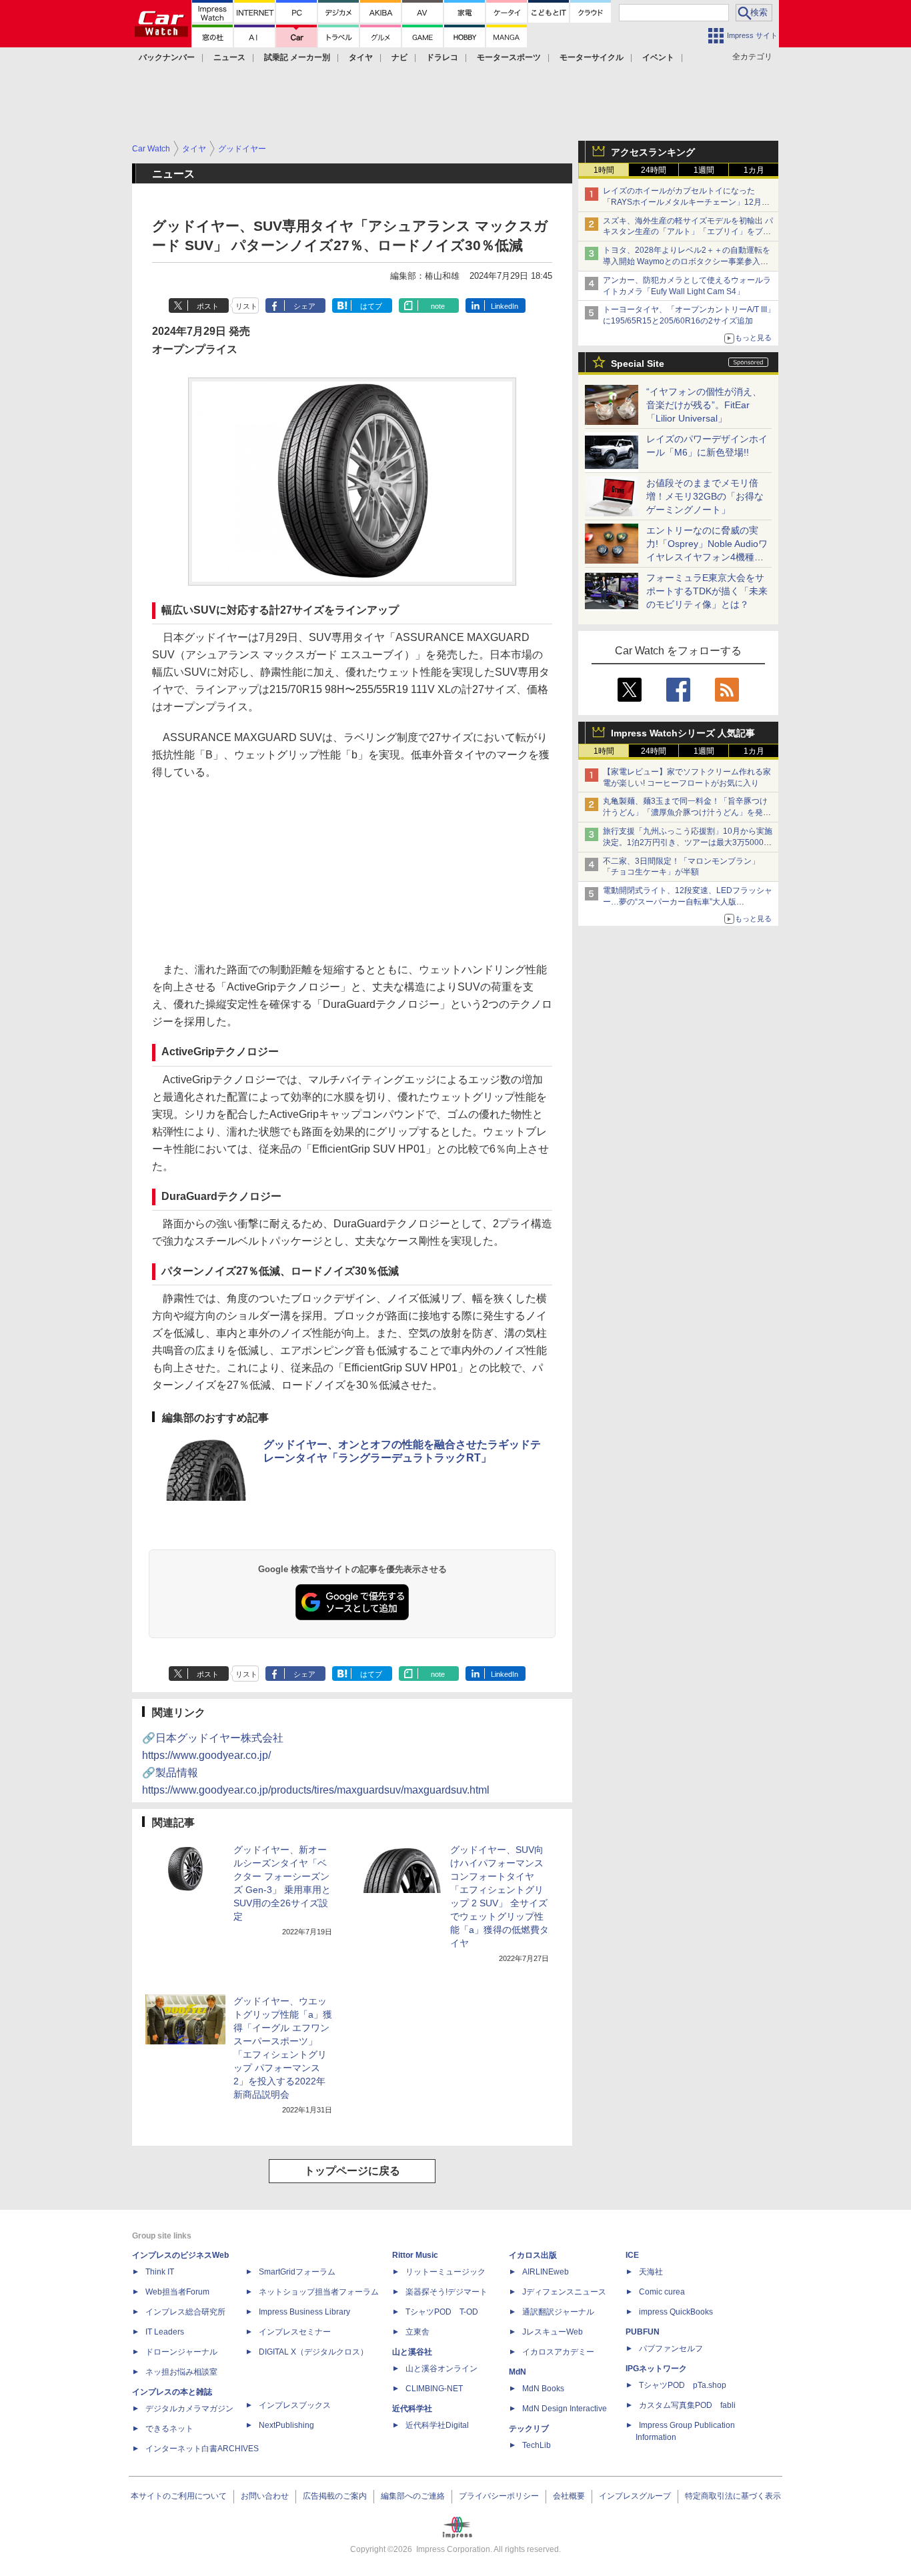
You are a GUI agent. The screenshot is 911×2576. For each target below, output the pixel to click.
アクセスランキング (653, 152)
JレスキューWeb (553, 2332)
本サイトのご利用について (179, 2496)
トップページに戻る (352, 2171)
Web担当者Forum (177, 2292)
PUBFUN (643, 2332)
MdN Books (543, 2389)
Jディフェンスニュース (564, 2292)
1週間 (704, 170)
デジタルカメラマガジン (189, 2409)
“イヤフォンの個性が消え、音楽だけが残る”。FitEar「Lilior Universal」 (704, 405)
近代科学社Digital (437, 2425)
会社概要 (569, 2496)
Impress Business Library (304, 2312)
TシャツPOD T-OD (442, 2312)
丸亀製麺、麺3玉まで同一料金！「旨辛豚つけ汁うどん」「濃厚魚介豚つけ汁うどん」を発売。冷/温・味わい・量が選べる (685, 812)
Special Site (638, 364)
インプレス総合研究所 (185, 2312)
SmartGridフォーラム (297, 2272)
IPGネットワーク (656, 2369)
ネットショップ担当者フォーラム (319, 2292)
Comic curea (662, 2292)
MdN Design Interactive (565, 2409)
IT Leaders (165, 2332)
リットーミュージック (445, 2272)
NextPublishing (286, 2425)
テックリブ (529, 2429)
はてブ (371, 306)
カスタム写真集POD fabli (687, 2405)
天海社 (651, 2272)
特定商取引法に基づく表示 (733, 2496)
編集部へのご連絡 (413, 2496)
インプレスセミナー (295, 2332)
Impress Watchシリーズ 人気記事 (683, 733)
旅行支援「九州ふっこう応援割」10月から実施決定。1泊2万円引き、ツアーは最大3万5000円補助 (688, 842)
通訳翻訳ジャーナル (558, 2312)
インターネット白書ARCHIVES (202, 2449)
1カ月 (754, 170)
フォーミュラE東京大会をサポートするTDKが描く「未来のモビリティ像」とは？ (707, 591)
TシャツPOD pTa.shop (683, 2385)
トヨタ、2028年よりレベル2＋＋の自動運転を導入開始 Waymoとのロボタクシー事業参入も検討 (687, 261)
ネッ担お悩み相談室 (181, 2372)
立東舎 (417, 2332)
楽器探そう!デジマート (446, 2292)
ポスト (208, 306)
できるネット (169, 2429)
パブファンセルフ (671, 2349)
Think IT (160, 2272)
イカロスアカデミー (558, 2352)
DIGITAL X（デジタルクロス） (313, 2352)
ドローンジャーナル (181, 2352)
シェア (304, 306)
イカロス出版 (533, 2255)
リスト (246, 306)
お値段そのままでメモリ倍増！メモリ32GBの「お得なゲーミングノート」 (705, 496)
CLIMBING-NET (434, 2389)
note (438, 306)
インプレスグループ (635, 2496)
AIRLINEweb (546, 2272)
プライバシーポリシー (499, 2496)
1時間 (604, 170)
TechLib (537, 2445)
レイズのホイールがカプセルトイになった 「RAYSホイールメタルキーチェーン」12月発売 (686, 202)
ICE (632, 2255)
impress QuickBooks (676, 2312)
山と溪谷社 (412, 2352)
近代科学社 (412, 2409)
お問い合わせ (265, 2496)
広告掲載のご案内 (335, 2496)
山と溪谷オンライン (441, 2369)
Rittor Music (415, 2255)
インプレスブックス (295, 2405)
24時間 (654, 170)
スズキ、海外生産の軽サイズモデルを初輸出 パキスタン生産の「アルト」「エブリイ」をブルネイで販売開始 (688, 232)
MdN (518, 2372)
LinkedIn (505, 306)
